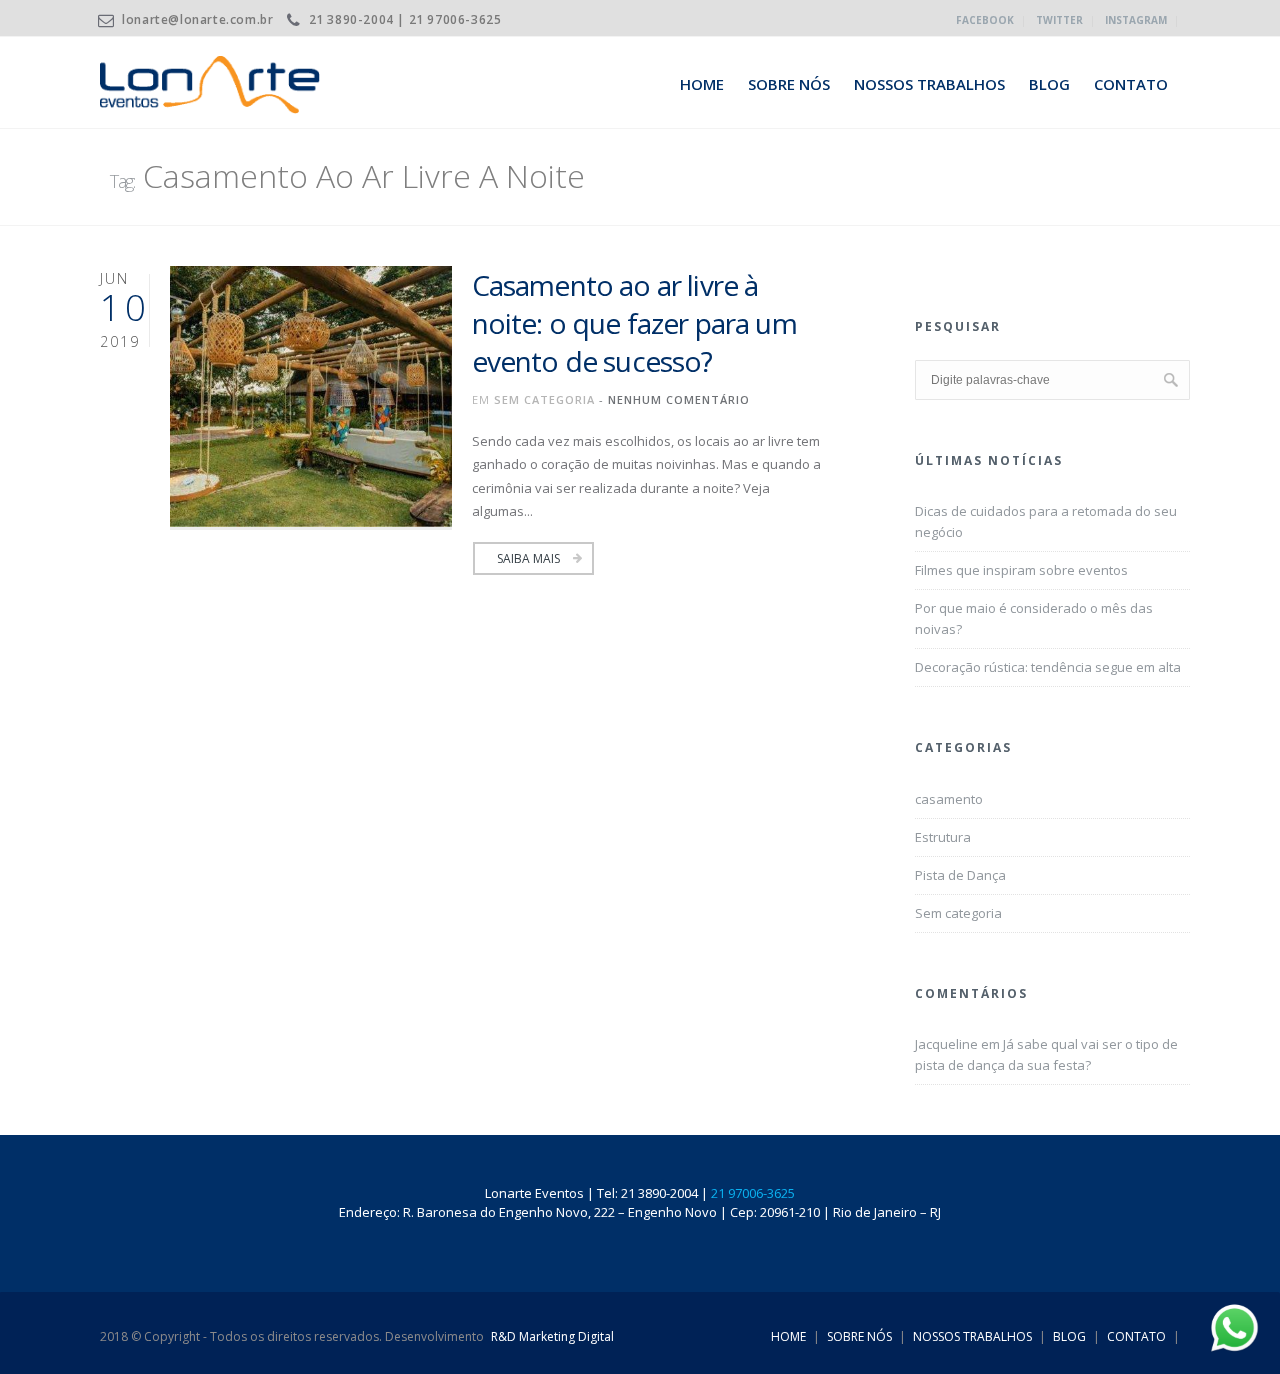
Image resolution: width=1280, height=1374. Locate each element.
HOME (702, 84)
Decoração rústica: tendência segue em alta (1048, 667)
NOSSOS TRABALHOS (929, 84)
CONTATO (1131, 84)
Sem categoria (544, 399)
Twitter (1059, 20)
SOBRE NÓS (789, 84)
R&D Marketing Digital (552, 1336)
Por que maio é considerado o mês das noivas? (1034, 618)
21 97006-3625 (753, 1193)
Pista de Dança (960, 875)
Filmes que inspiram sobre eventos (1021, 570)
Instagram (1136, 20)
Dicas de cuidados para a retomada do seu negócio (1046, 521)
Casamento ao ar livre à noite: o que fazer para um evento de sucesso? (634, 323)
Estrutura (943, 837)
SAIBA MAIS (528, 558)
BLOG (1049, 84)
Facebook (985, 20)
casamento (949, 799)
